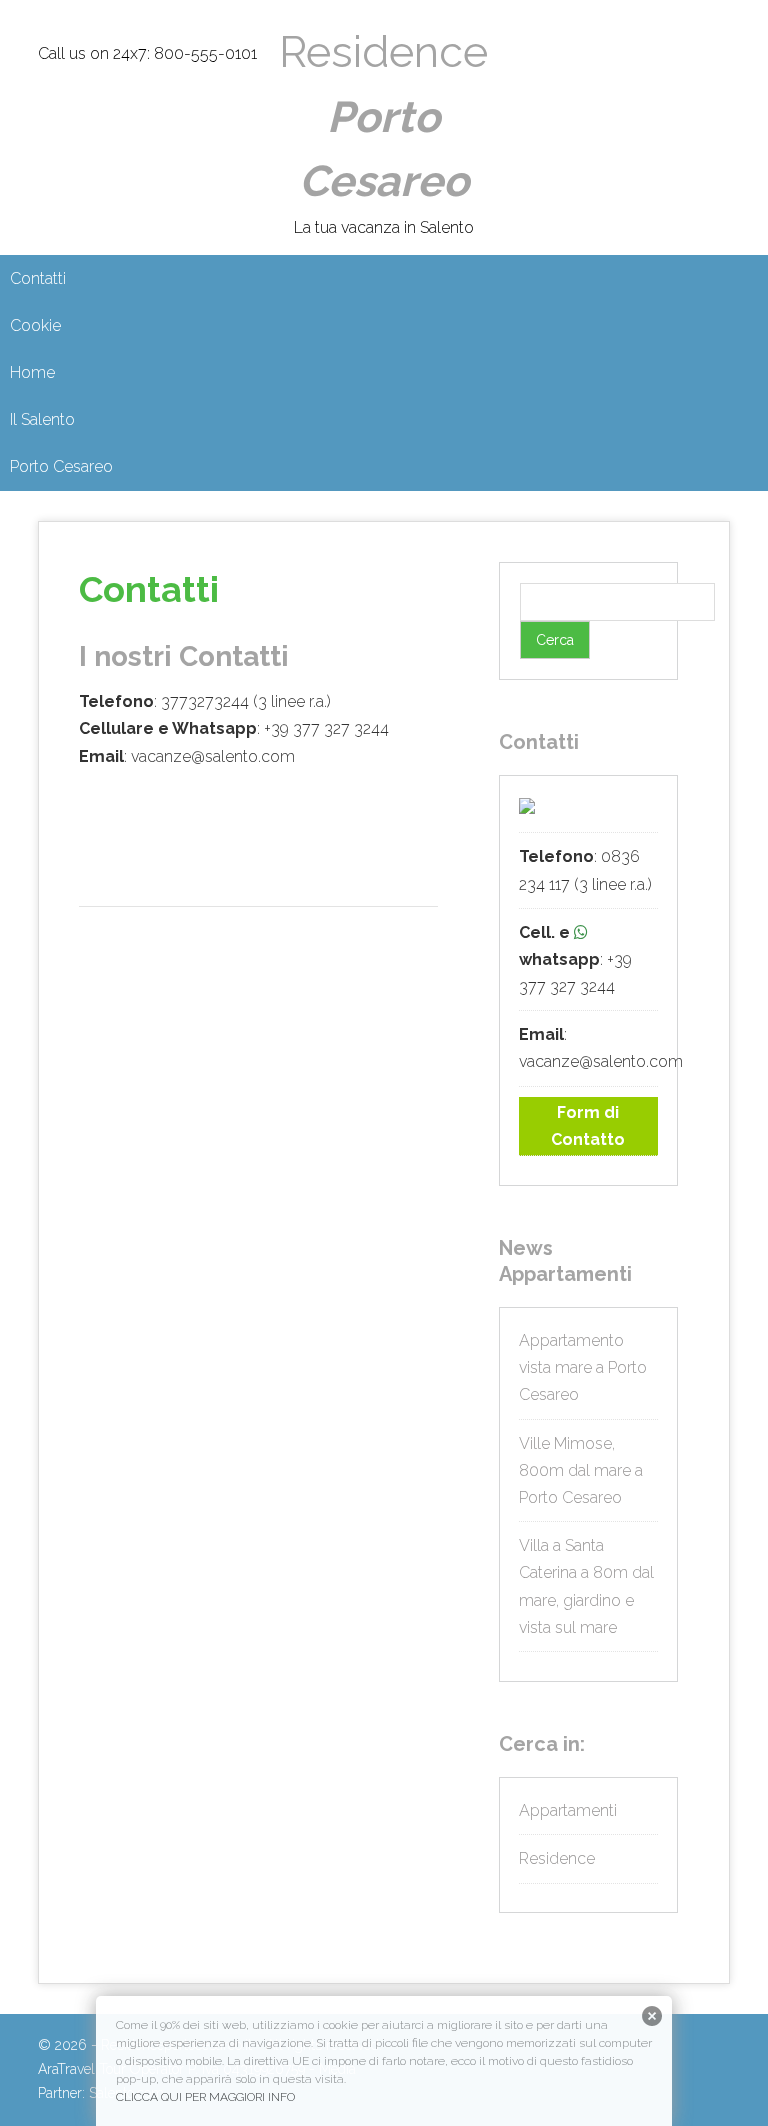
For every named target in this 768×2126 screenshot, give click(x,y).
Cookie (35, 325)
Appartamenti (568, 1810)
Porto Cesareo (61, 466)
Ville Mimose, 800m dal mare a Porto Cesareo (581, 1470)
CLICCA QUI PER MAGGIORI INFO (205, 2097)
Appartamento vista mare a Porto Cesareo (583, 1367)
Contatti (38, 278)
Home (32, 372)
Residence (383, 116)
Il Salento (42, 419)
